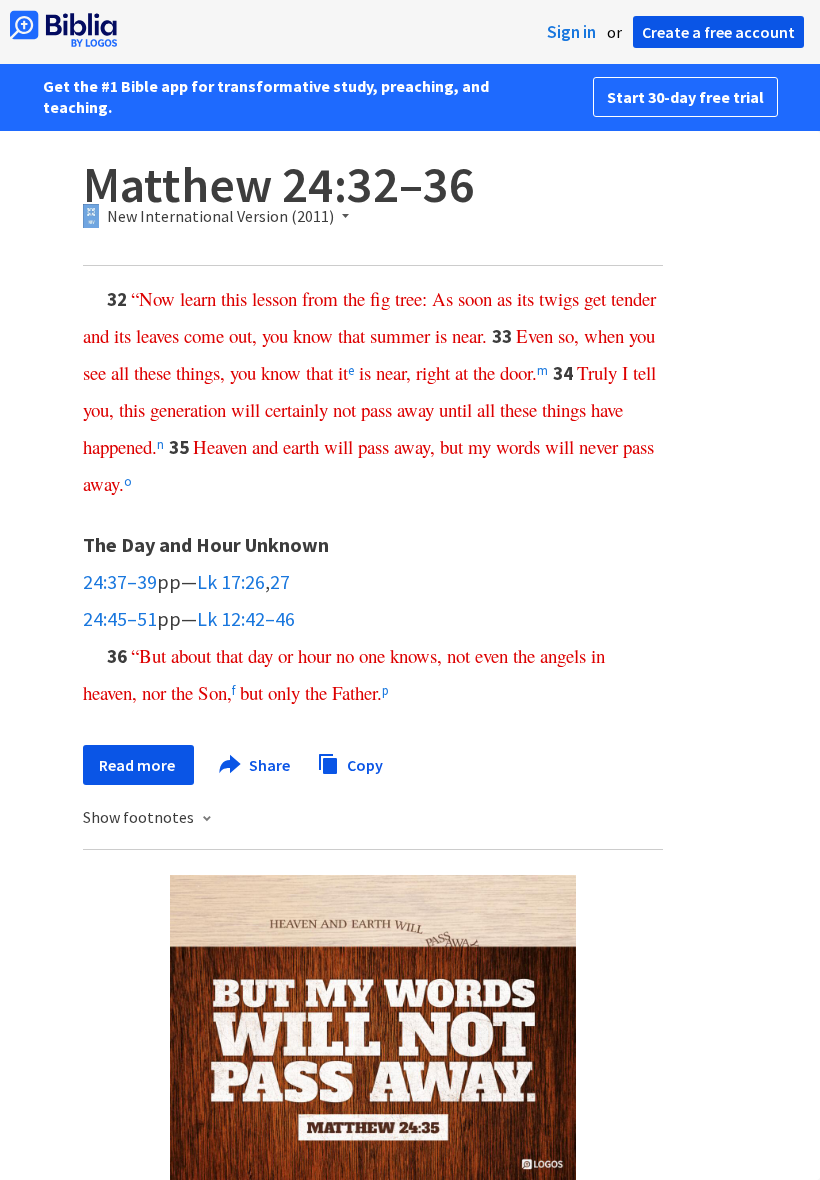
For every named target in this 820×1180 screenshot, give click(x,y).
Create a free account (718, 32)
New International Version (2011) (220, 217)
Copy (363, 764)
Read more (138, 765)
